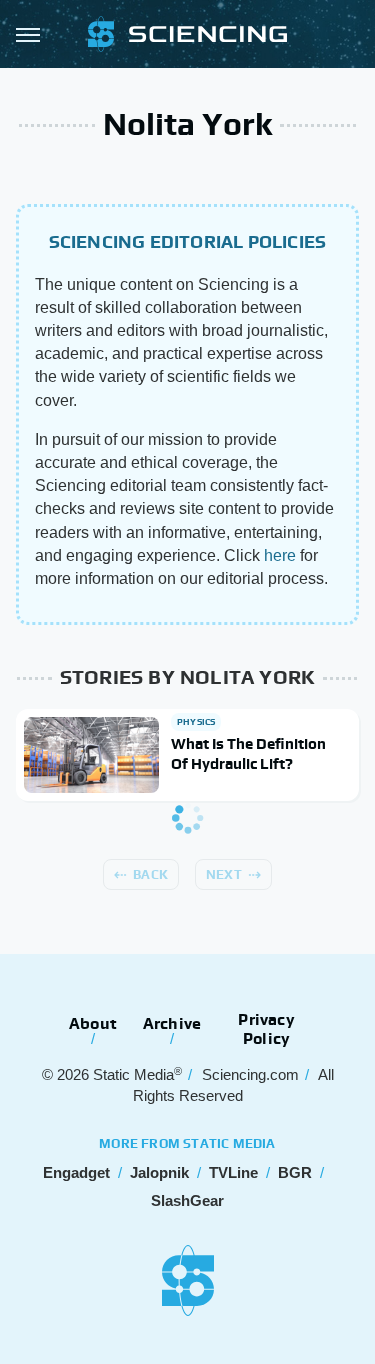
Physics (196, 722)
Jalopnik (159, 1172)
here (280, 555)
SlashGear (187, 1200)
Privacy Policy (266, 1029)
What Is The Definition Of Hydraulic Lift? (248, 753)
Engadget (76, 1172)
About (93, 1023)
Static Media (133, 1074)
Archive (172, 1023)
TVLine (233, 1172)
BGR (295, 1172)
